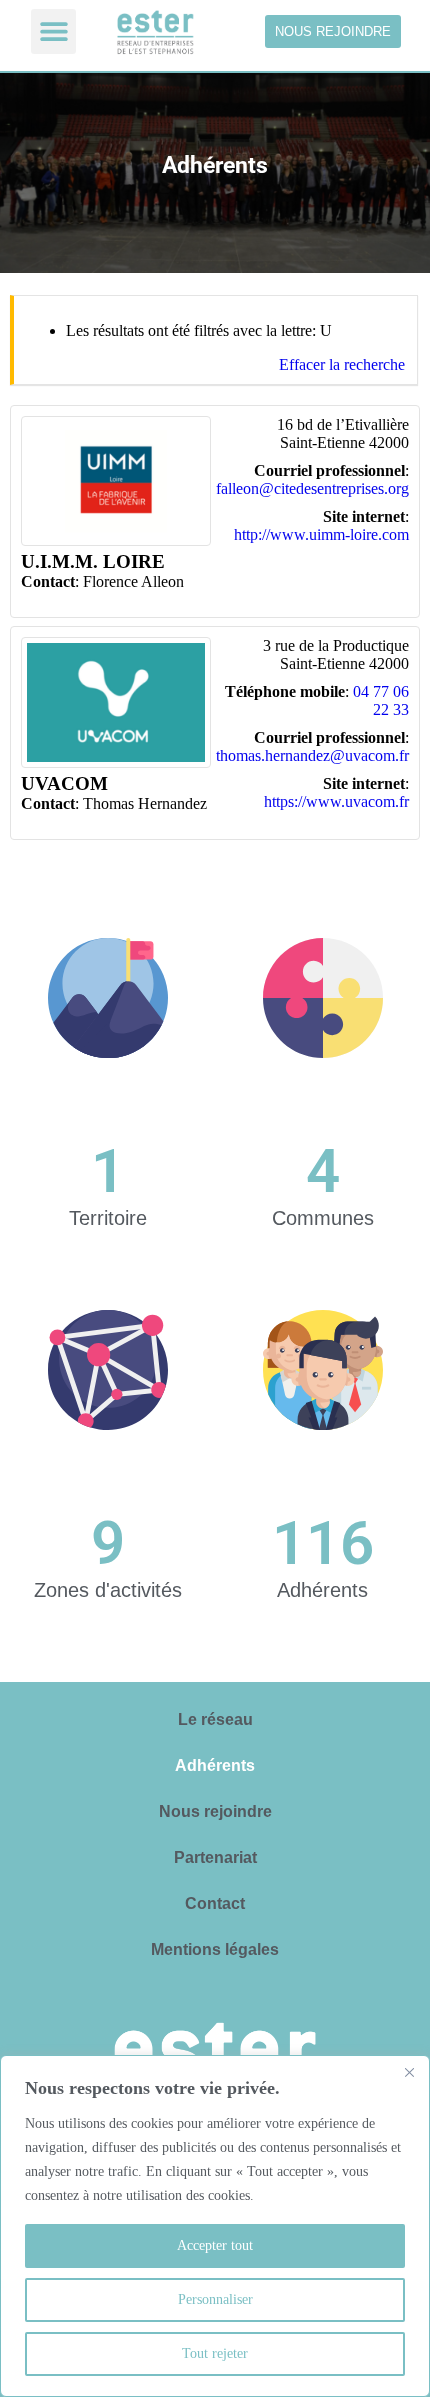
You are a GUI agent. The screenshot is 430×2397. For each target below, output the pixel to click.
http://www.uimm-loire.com (321, 534)
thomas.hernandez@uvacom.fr (312, 755)
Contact (215, 1903)
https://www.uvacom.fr (336, 801)
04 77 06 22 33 (381, 700)
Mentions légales (215, 1949)
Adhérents (215, 1765)
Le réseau (215, 1719)
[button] (53, 31)
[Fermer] (409, 2072)
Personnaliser (215, 2299)
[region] (215, 2226)
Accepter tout (215, 2245)
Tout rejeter (215, 2353)
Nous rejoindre (215, 1811)
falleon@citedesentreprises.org (312, 488)
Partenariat (215, 1857)
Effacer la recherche (342, 364)
